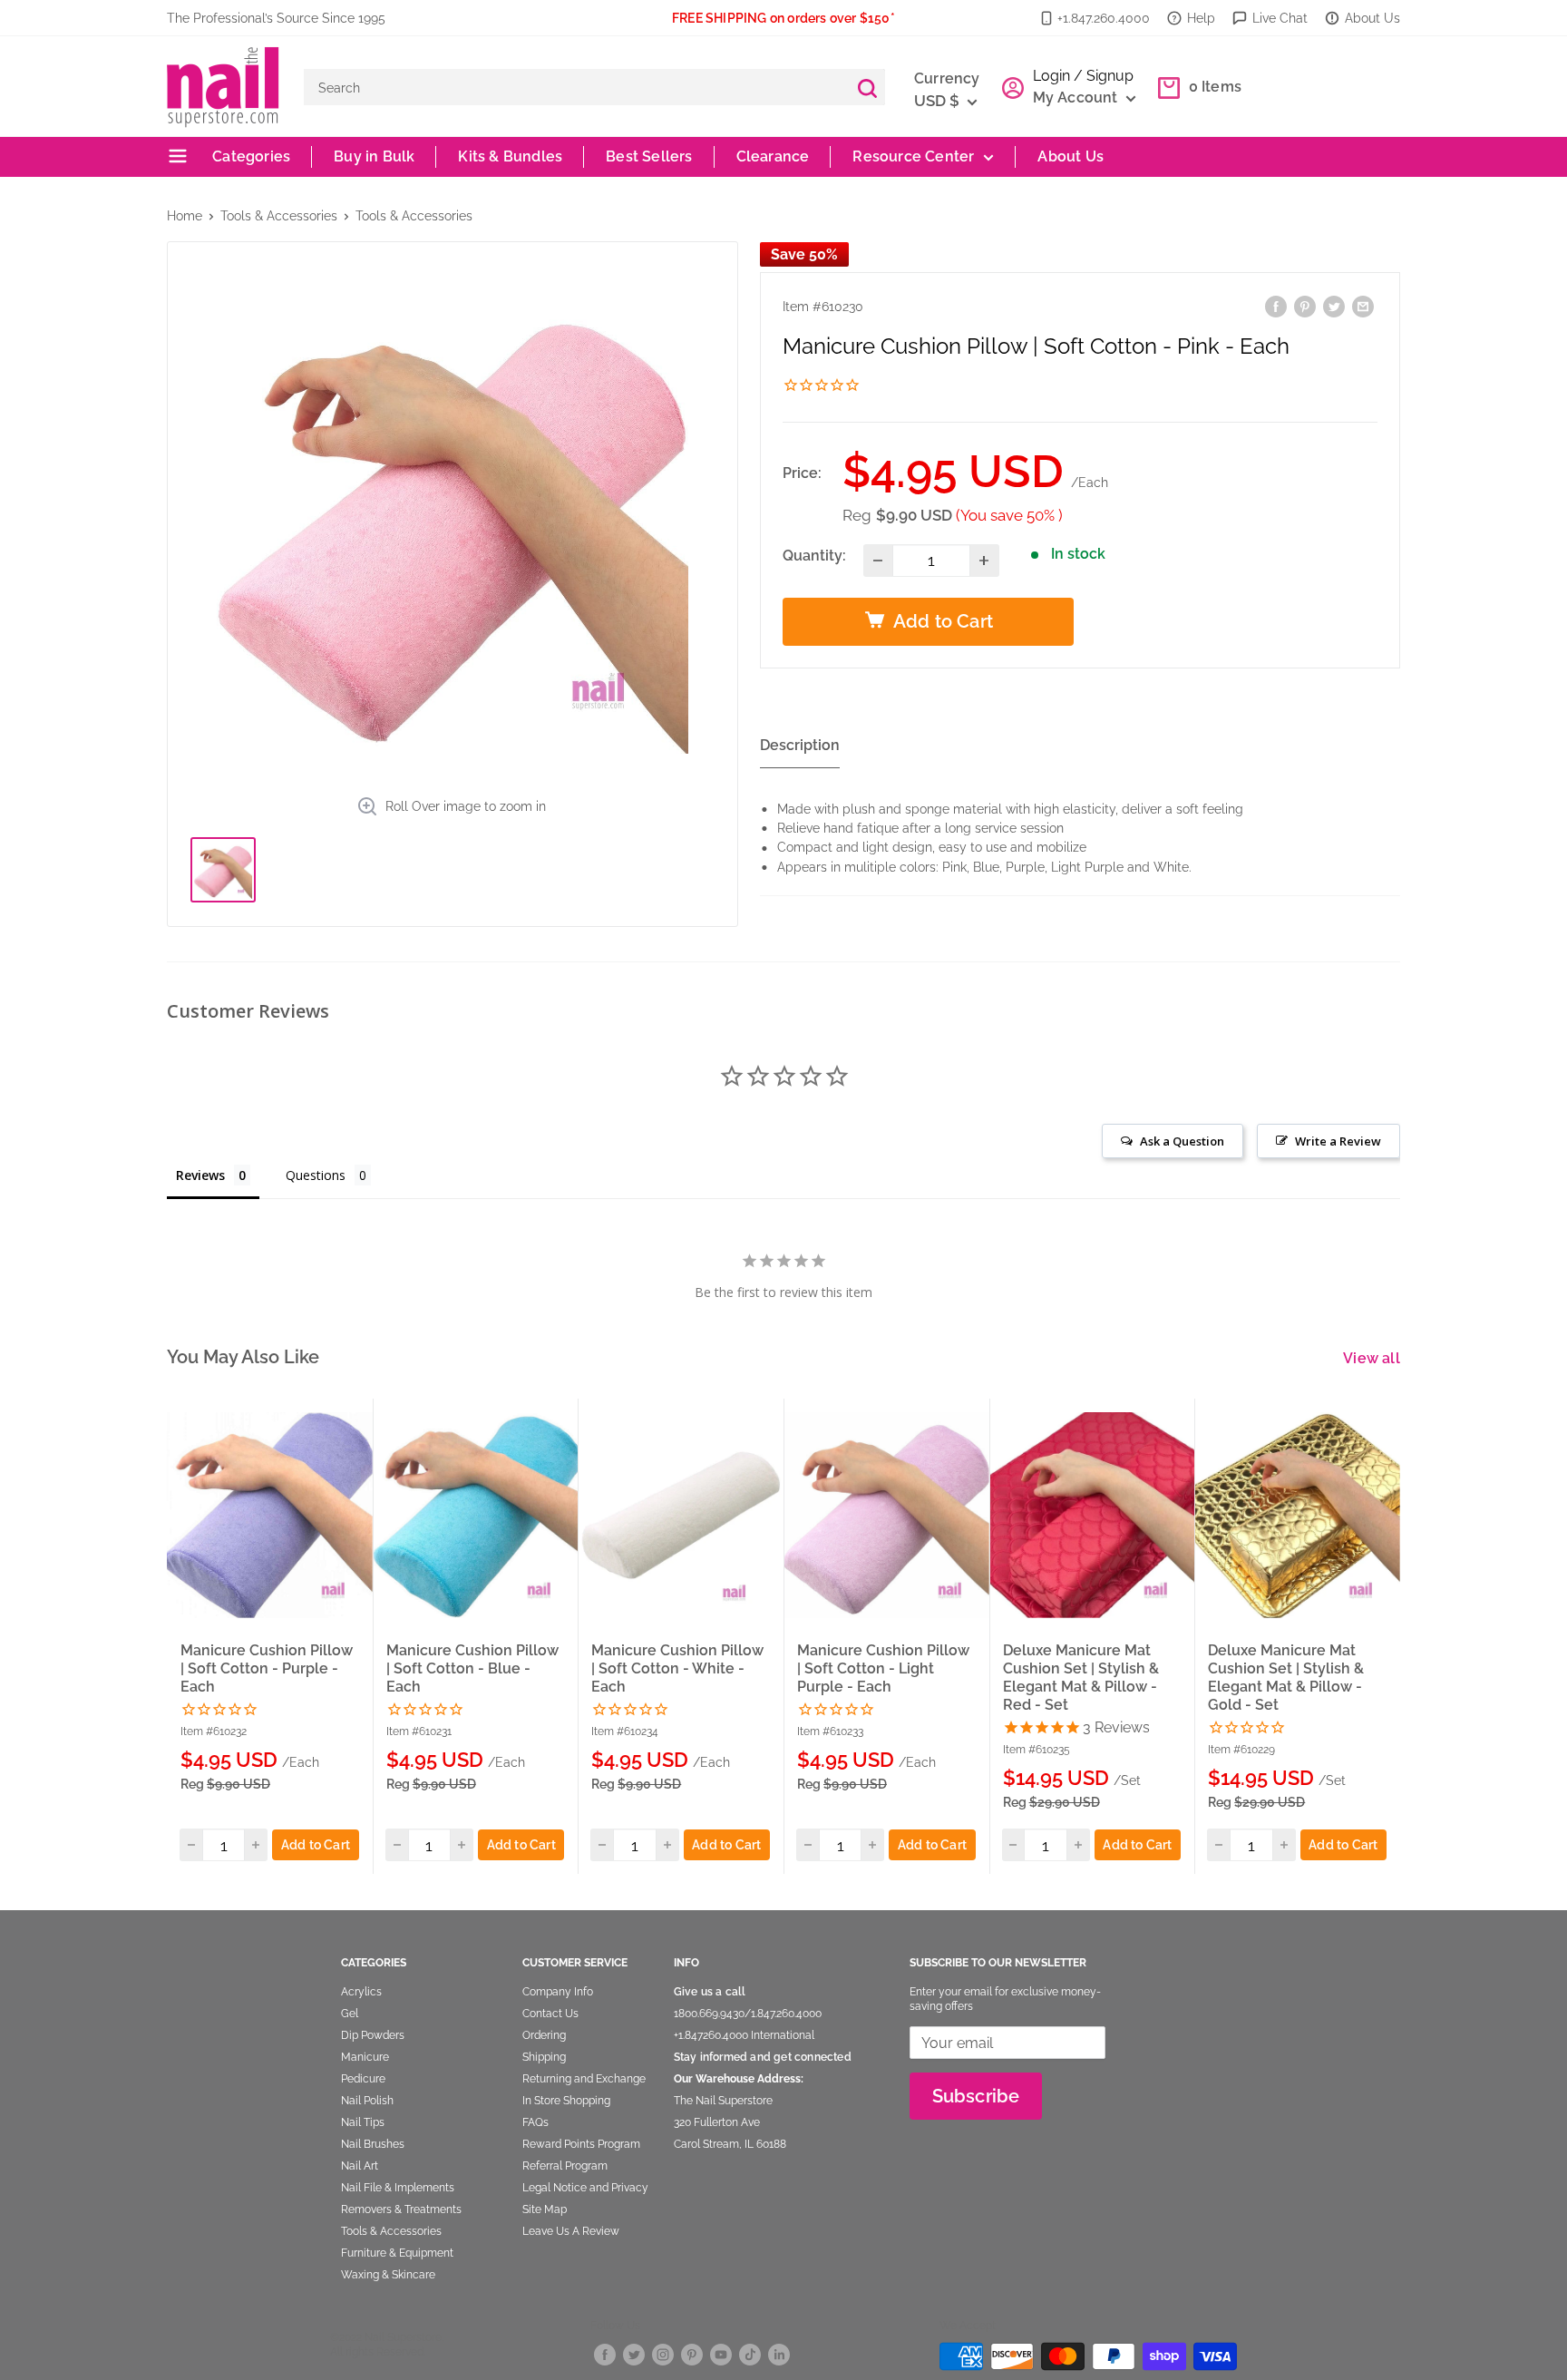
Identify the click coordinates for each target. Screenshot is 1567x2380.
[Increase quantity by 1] (984, 561)
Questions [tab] (316, 1175)
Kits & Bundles (510, 156)
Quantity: (814, 556)
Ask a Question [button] (1182, 1141)
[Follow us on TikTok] (750, 2353)
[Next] (1401, 1636)
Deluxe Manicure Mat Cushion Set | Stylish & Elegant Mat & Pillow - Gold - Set (1286, 1678)
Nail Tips (363, 2122)
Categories (249, 156)
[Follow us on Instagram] (663, 2353)
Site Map (545, 2209)
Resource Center (913, 156)
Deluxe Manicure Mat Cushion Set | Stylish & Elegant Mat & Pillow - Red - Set (1081, 1678)
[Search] (867, 87)
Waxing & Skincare (388, 2275)
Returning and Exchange (584, 2079)
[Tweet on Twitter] (1334, 306)
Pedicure (363, 2079)
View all (1373, 1358)
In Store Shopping (566, 2101)
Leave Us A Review (571, 2231)
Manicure (365, 2057)
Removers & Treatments (401, 2209)
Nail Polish (367, 2101)
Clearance (773, 156)
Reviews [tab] (200, 1175)
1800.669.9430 (709, 2014)
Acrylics (361, 1992)
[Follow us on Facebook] (605, 2353)
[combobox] (576, 87)
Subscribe (976, 2096)
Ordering (544, 2035)
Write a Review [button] (1338, 1141)
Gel (350, 2014)
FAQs (535, 2122)
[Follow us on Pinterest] (692, 2353)
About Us (1372, 18)
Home (185, 216)
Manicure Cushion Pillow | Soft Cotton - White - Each (677, 1668)
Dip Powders (373, 2035)
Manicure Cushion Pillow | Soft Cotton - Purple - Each (267, 1668)
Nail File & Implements (398, 2188)
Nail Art (360, 2166)
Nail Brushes (373, 2144)
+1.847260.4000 (711, 2035)
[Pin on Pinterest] (1305, 306)
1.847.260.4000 (786, 2014)
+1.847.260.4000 (1104, 18)
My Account (1077, 98)
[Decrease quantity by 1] (878, 561)
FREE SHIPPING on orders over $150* (783, 18)
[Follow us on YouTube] (721, 2353)
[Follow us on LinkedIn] (779, 2353)
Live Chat (1280, 18)
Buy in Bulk (374, 156)
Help (1201, 18)
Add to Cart (316, 1845)
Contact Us (550, 2014)
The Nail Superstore (723, 2101)
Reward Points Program (581, 2144)
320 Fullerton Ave (717, 2122)
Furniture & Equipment (397, 2253)
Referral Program (565, 2166)
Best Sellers (649, 156)
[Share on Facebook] (1276, 306)
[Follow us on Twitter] (634, 2353)
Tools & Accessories (279, 216)
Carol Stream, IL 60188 (730, 2144)
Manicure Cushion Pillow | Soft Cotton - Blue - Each (472, 1668)
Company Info (558, 1992)
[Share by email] (1363, 306)
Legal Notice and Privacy (585, 2188)
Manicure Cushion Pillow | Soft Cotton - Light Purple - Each (883, 1668)
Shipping (544, 2057)
